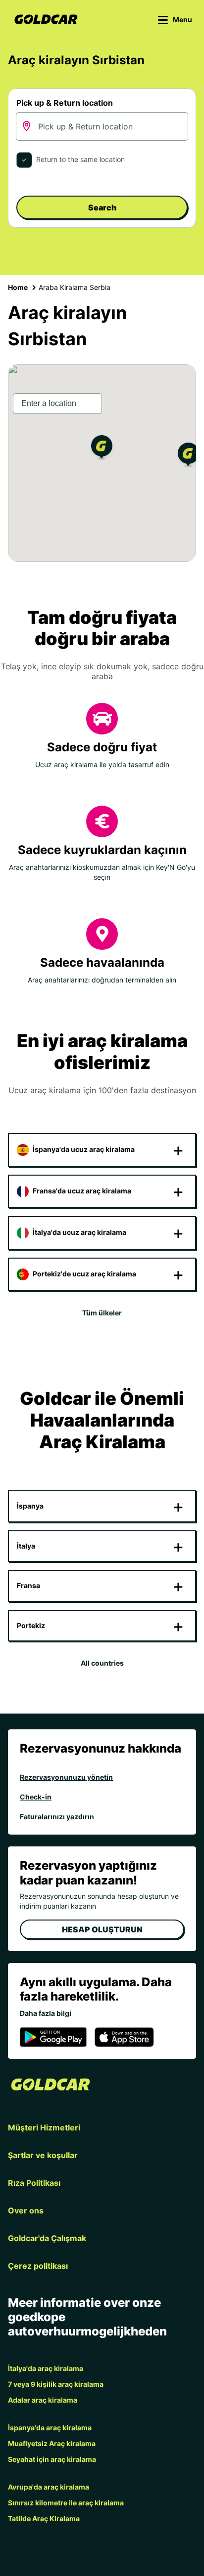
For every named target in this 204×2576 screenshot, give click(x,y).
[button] (102, 449)
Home (18, 287)
